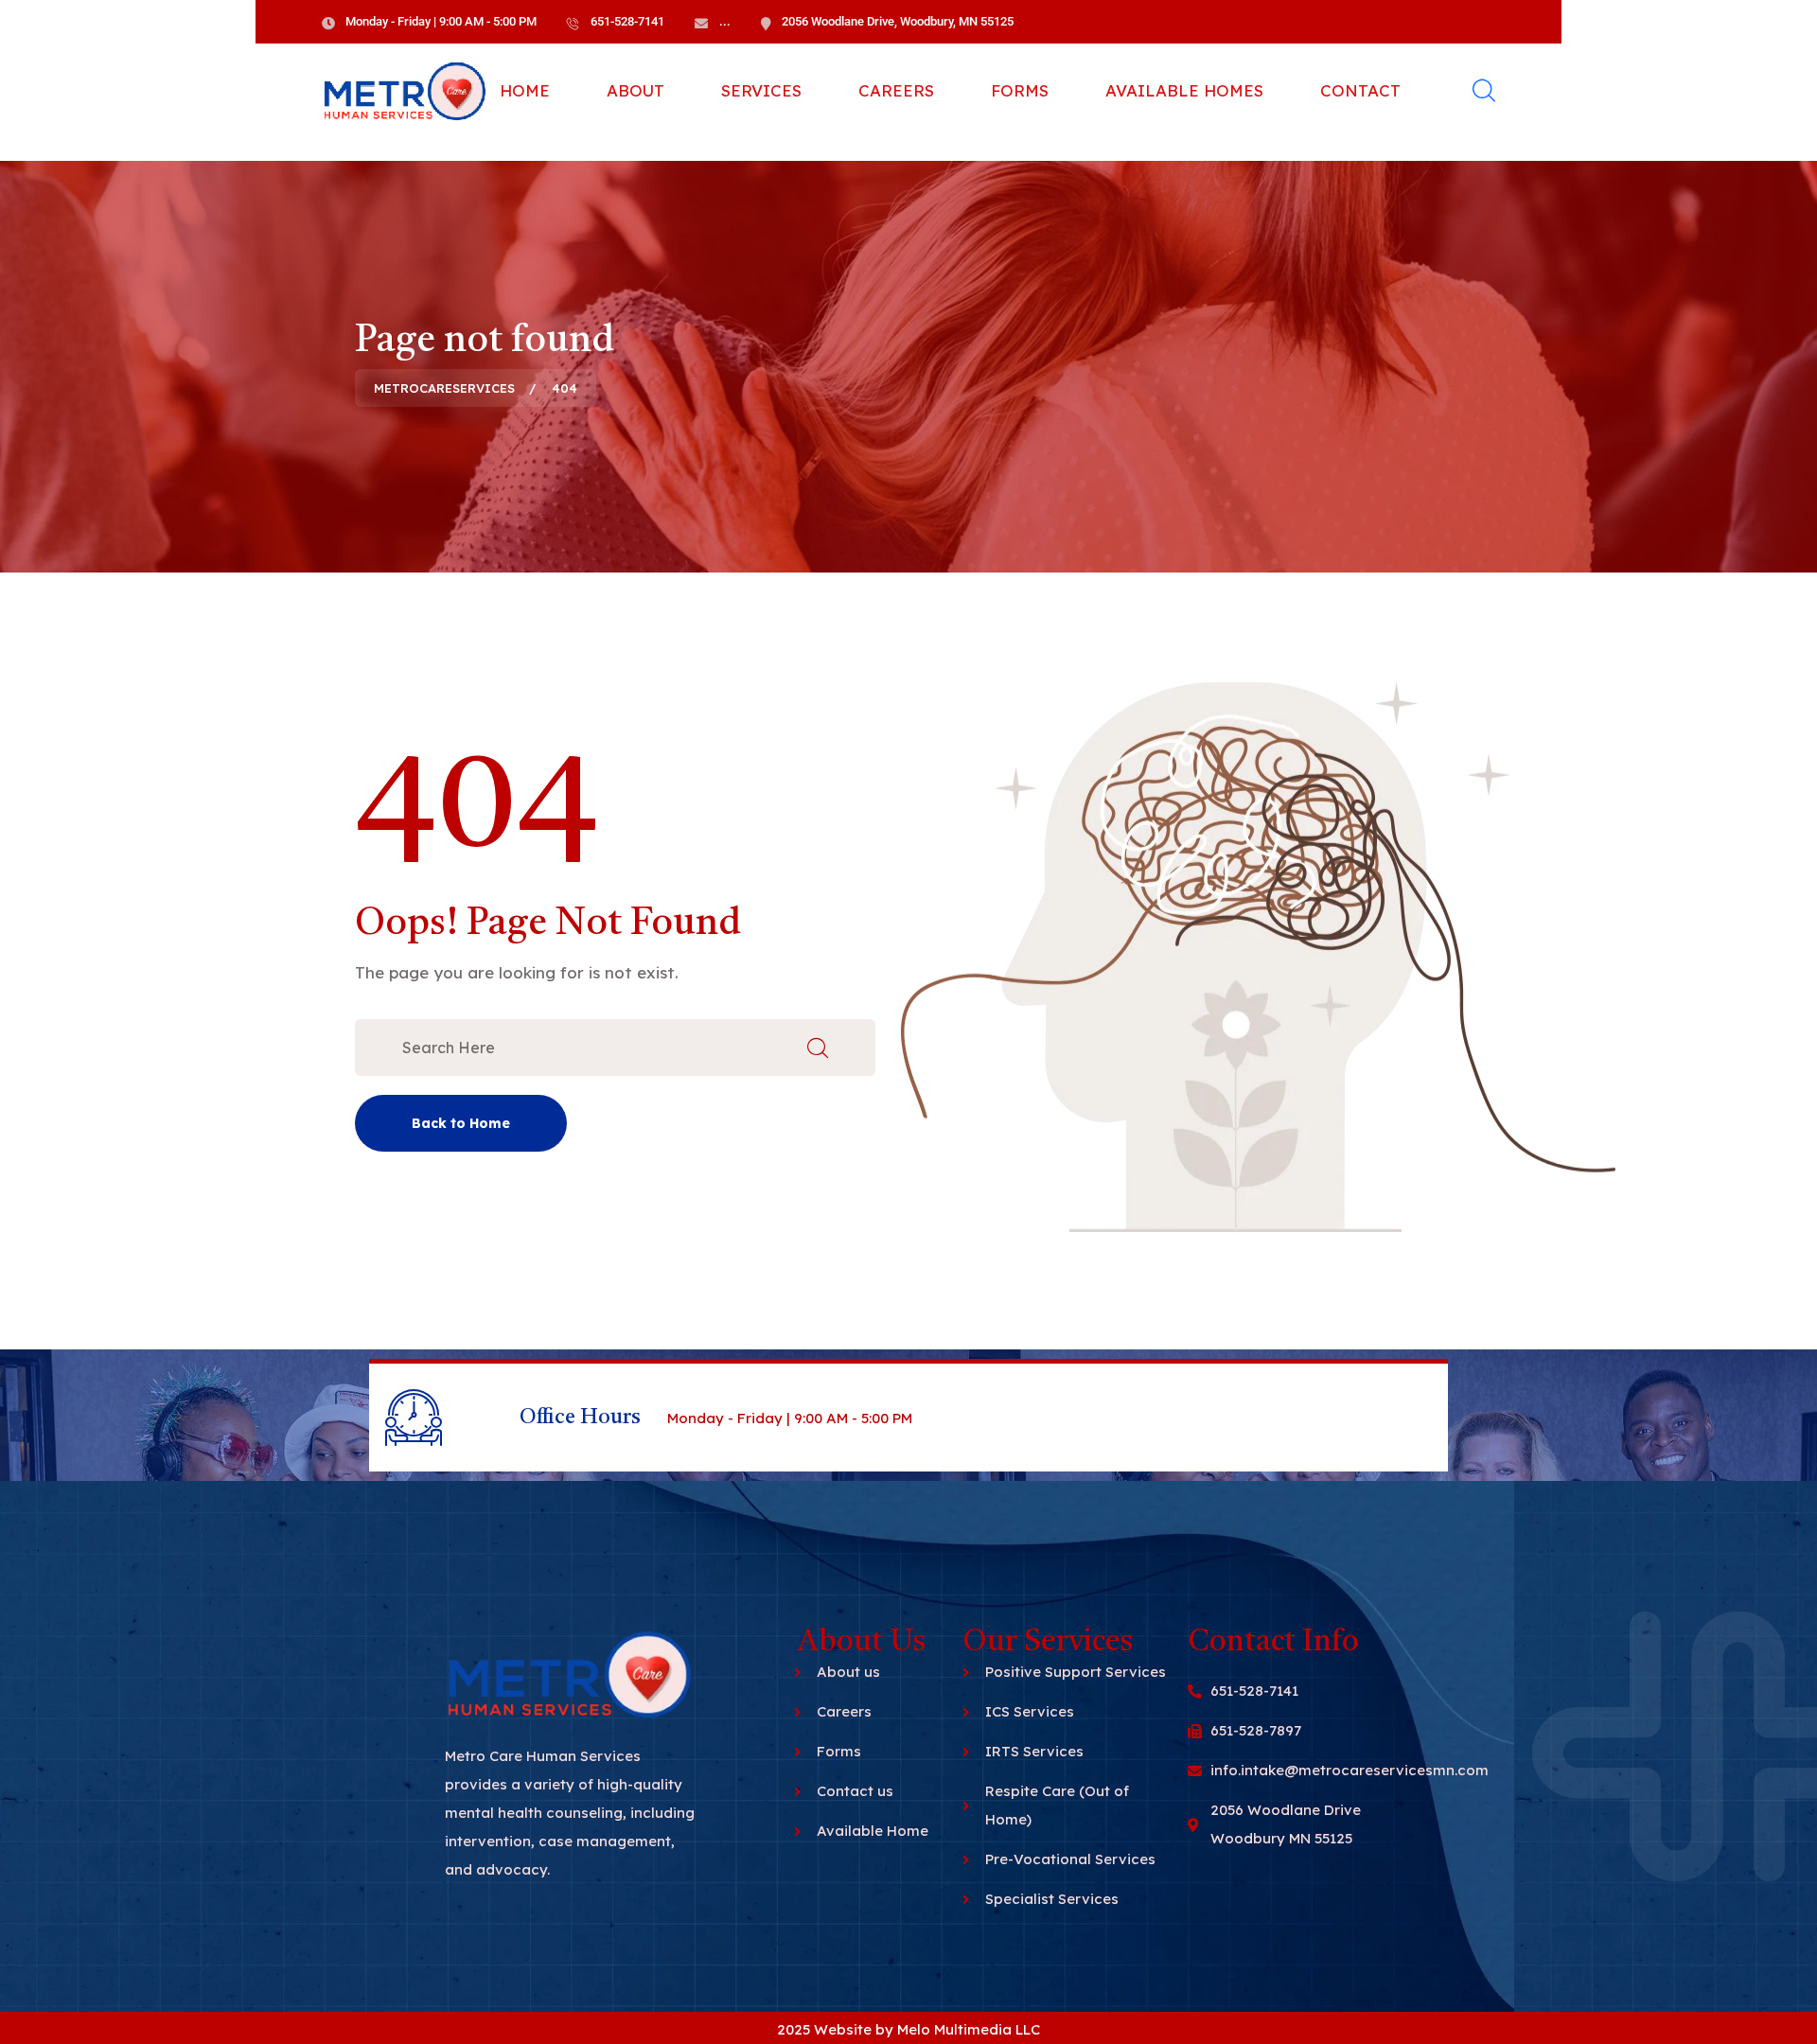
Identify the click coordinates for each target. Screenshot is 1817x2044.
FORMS (1020, 90)
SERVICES (761, 90)
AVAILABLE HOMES (1184, 90)
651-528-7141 (627, 21)
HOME (525, 90)
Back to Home (461, 1123)
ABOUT (635, 90)
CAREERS (896, 90)
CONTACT (1360, 90)
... (725, 21)
